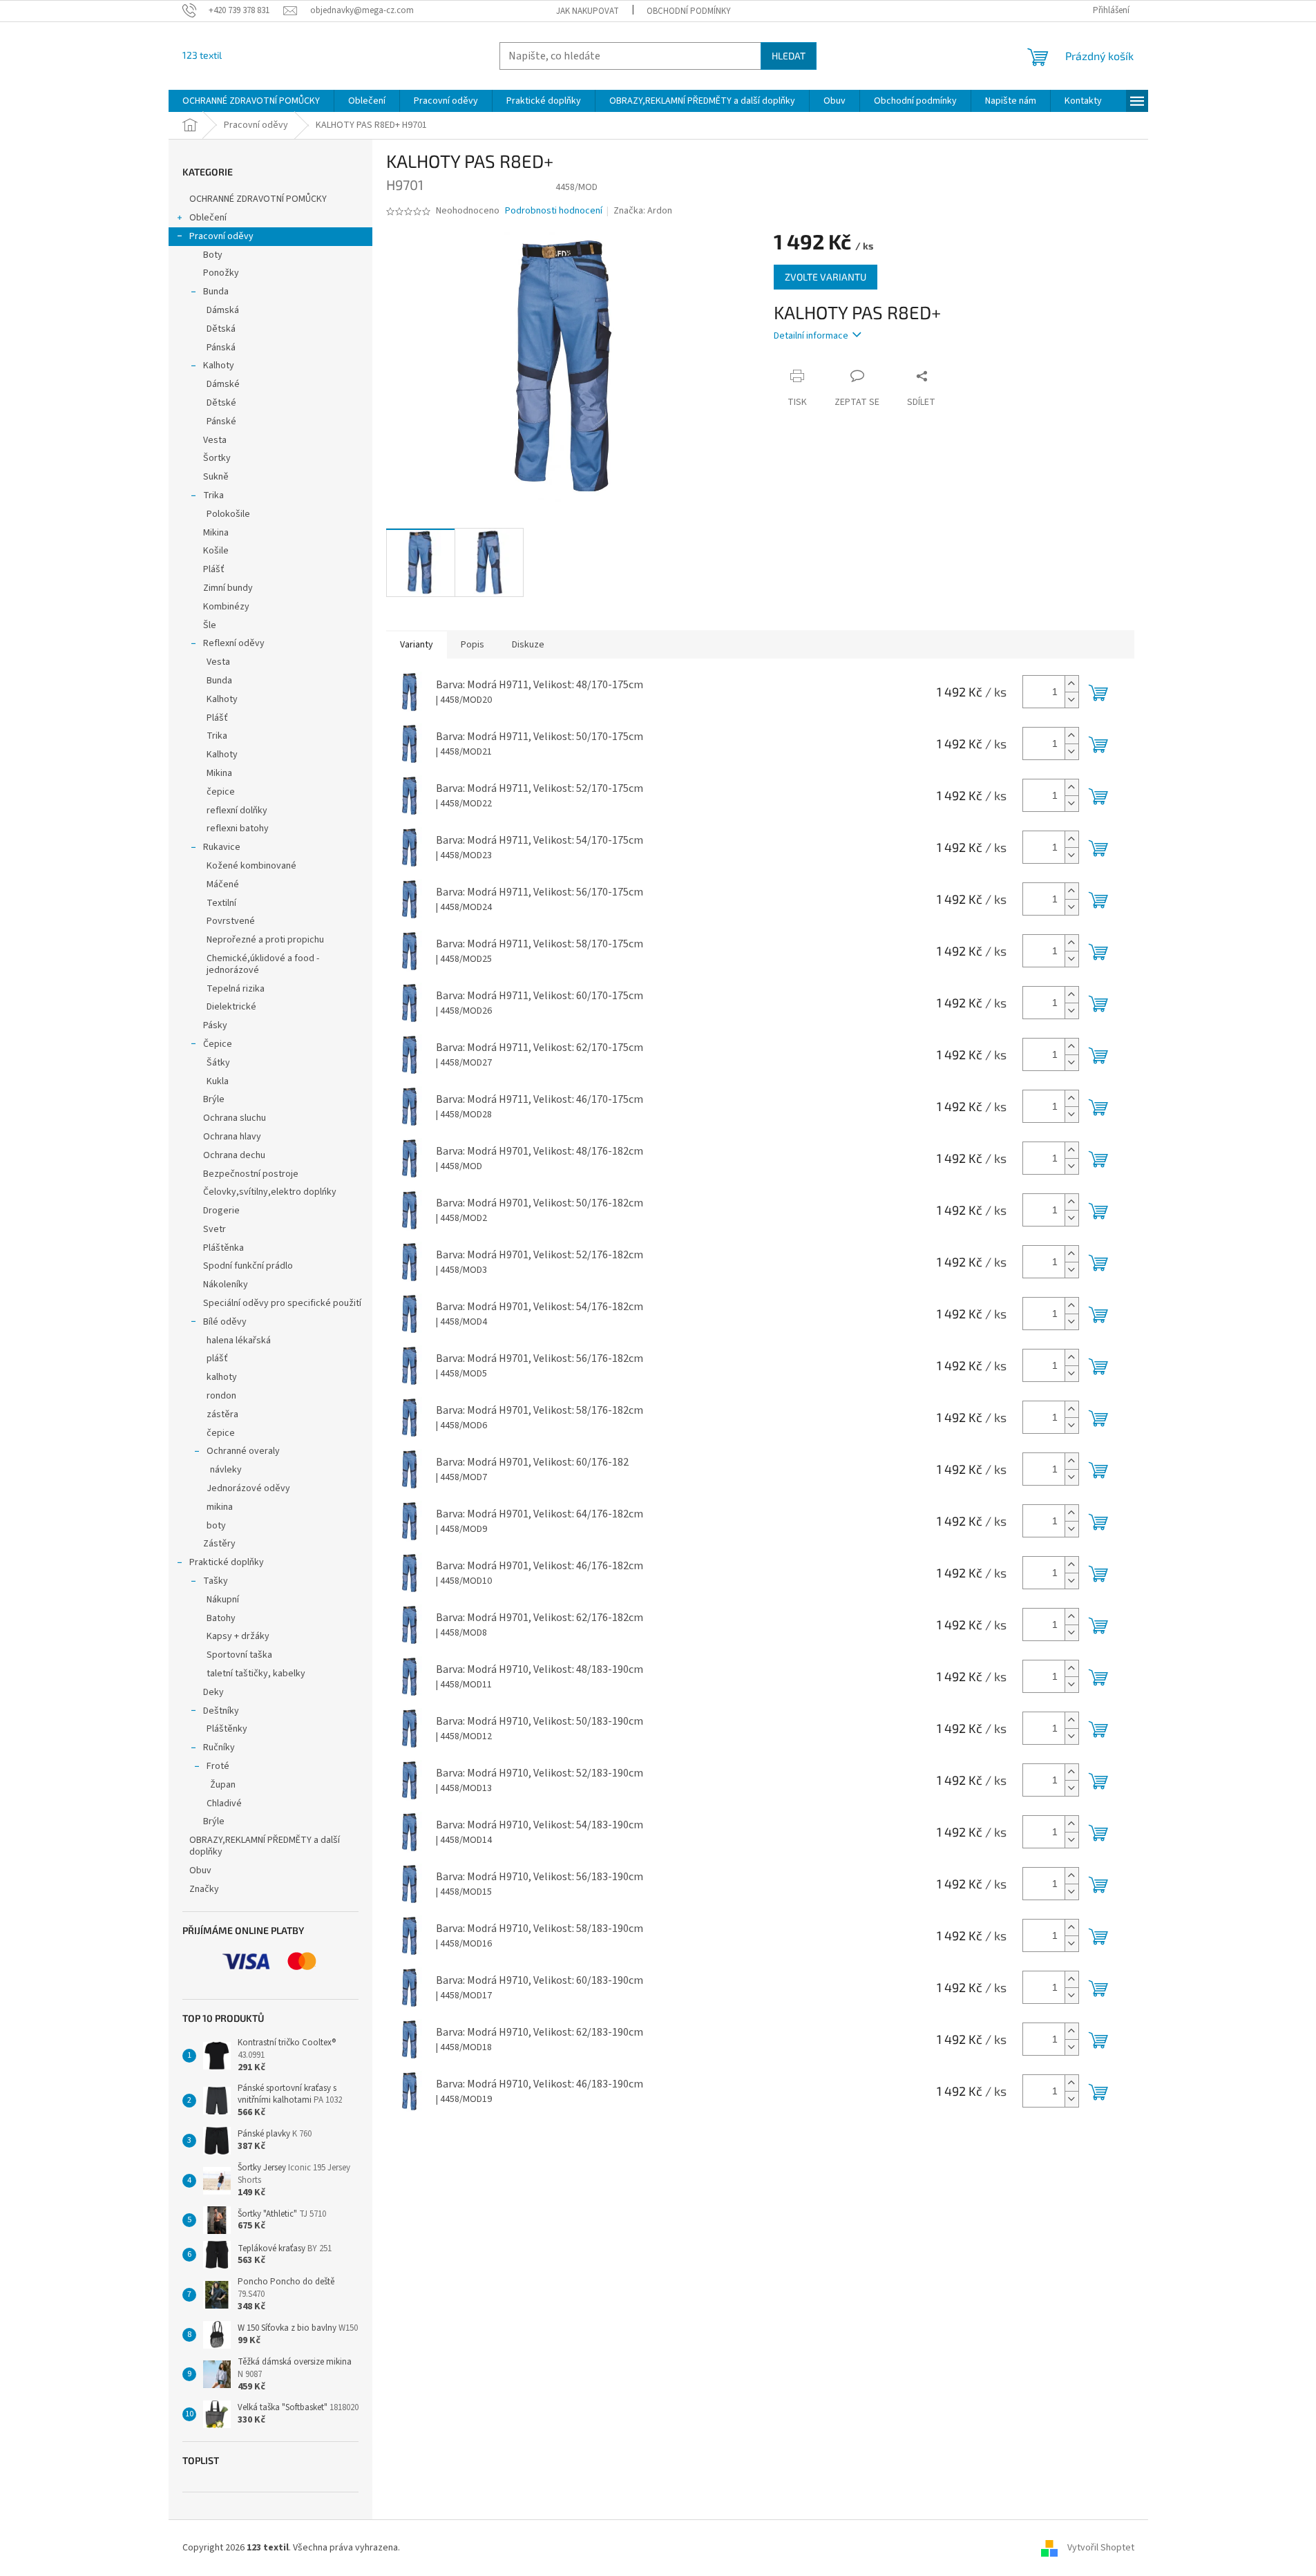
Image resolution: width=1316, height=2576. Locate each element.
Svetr (214, 1229)
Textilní (221, 903)
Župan (223, 1785)
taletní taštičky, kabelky (256, 1674)
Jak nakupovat (588, 11)
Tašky (216, 1581)
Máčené (223, 884)
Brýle (214, 1099)
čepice (221, 792)
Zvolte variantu (826, 277)
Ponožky (221, 273)
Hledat (789, 56)
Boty (213, 255)
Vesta (215, 440)
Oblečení (208, 218)
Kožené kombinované (251, 866)
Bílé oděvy (225, 1322)
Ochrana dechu (234, 1155)
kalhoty (222, 1377)
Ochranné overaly (243, 1451)
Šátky (218, 1063)
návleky (226, 1470)
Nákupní (223, 1600)
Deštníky (221, 1711)
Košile (216, 551)
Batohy (221, 1618)
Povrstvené (231, 921)
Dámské (223, 384)
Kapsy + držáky (238, 1636)
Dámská (223, 310)
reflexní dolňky (237, 811)
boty (216, 1526)
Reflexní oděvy (234, 643)
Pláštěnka (223, 1248)
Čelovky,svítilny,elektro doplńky (270, 1192)
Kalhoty (219, 366)
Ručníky (219, 1748)
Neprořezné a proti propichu (265, 940)
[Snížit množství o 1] (1071, 700)
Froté (218, 1766)
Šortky (217, 458)
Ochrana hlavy (232, 1137)
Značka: (643, 211)
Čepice (218, 1044)
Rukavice (222, 847)
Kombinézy (226, 607)
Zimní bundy (228, 588)
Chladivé (224, 1803)
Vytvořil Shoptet (1101, 2548)
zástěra (222, 1414)
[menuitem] (251, 101)
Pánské (221, 422)
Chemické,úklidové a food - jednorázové (263, 964)
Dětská (221, 329)
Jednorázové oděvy (248, 1488)
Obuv (200, 1871)
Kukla (218, 1081)
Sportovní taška (239, 1655)
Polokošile (228, 514)
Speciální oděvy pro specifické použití (282, 1303)
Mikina (216, 533)
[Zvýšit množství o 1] (1071, 684)
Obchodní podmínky (689, 11)
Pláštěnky (227, 1729)
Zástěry (219, 1544)
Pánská (221, 348)
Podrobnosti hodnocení (554, 211)
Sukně (216, 477)
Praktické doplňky (227, 1562)
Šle (210, 625)
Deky (213, 1692)
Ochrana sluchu (235, 1118)
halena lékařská (239, 1341)
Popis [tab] (473, 645)
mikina (220, 1507)
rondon (221, 1396)
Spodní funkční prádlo (248, 1266)
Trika (213, 495)
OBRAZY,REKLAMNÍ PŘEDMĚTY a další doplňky (265, 1846)
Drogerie (221, 1211)
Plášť (214, 569)
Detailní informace (811, 336)
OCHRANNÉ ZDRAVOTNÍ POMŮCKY (259, 199)
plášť (217, 1358)
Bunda (216, 292)
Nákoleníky (226, 1285)
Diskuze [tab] (528, 645)
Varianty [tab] (417, 645)
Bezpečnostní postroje (251, 1174)
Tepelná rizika (236, 989)
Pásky (215, 1025)
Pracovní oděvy (221, 236)
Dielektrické (231, 1007)
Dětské (221, 403)
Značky (204, 1889)
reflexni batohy (238, 828)
